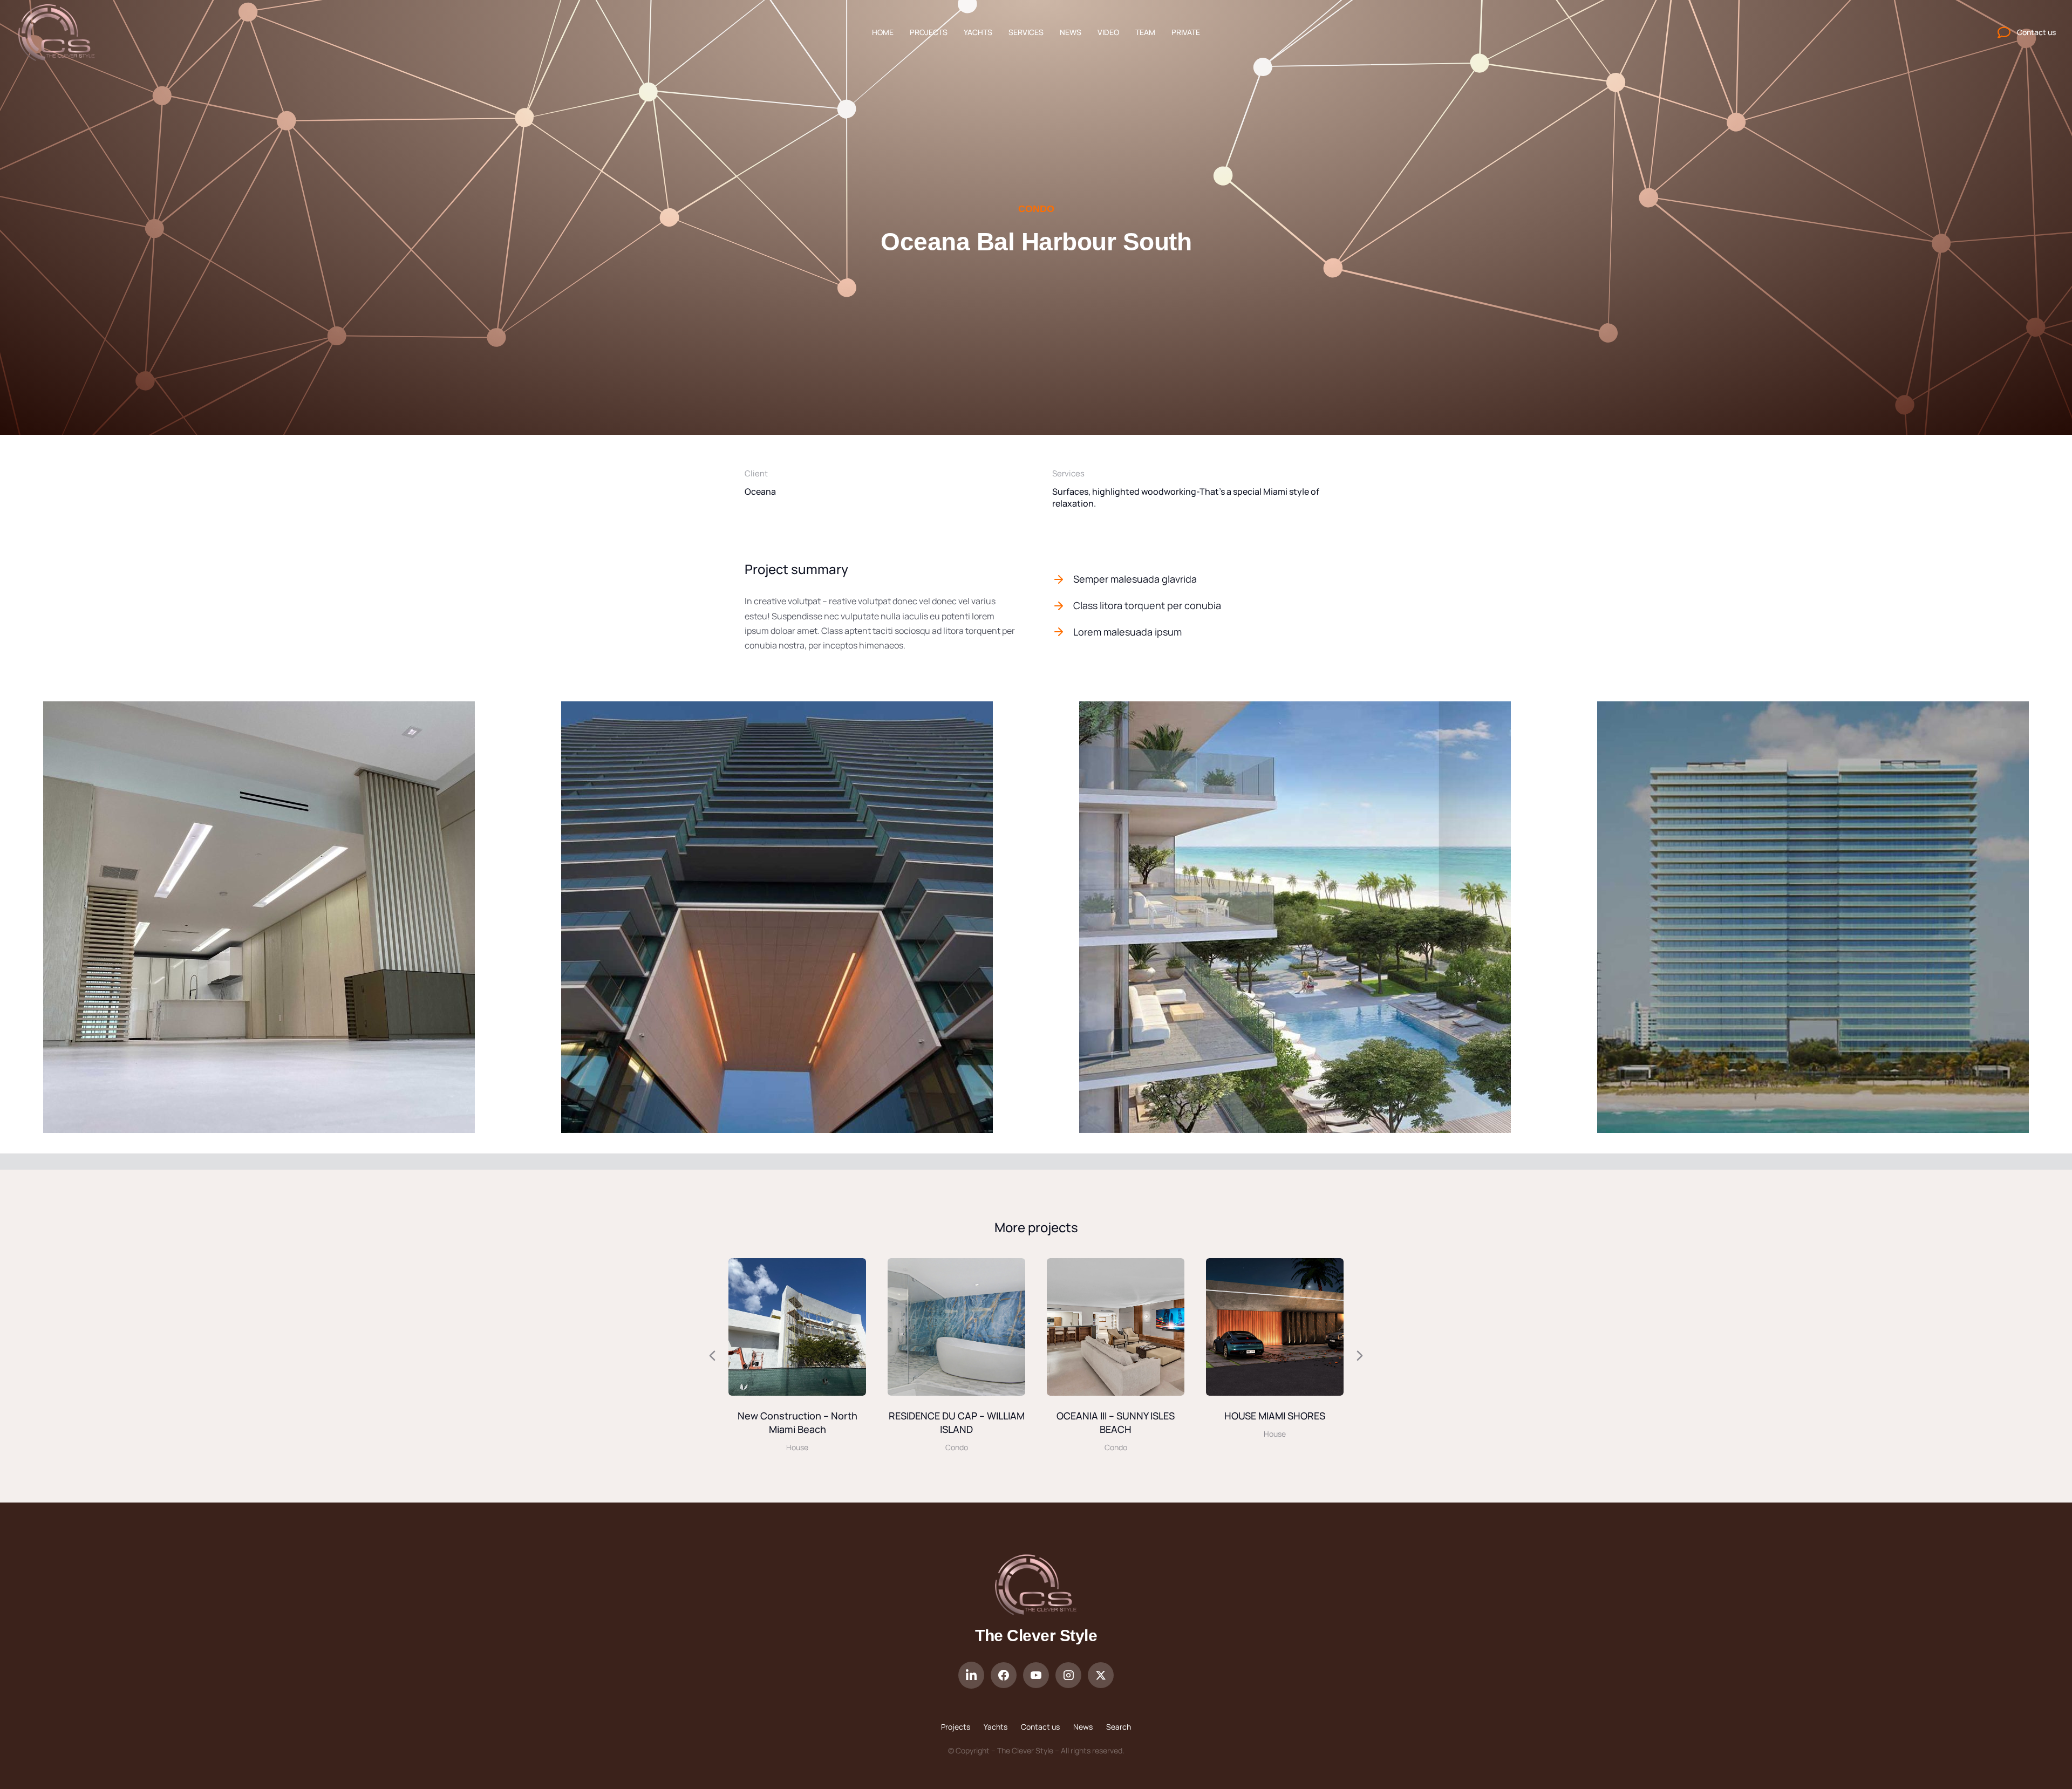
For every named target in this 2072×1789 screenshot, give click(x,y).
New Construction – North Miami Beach (798, 1422)
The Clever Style (1036, 1636)
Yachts (996, 1727)
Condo (1036, 209)
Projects (956, 1727)
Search (1119, 1727)
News (1083, 1727)
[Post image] (797, 1327)
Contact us (1040, 1727)
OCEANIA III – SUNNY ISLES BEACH (1116, 1422)
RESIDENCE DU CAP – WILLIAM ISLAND (957, 1422)
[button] (12, 919)
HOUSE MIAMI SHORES (1275, 1416)
